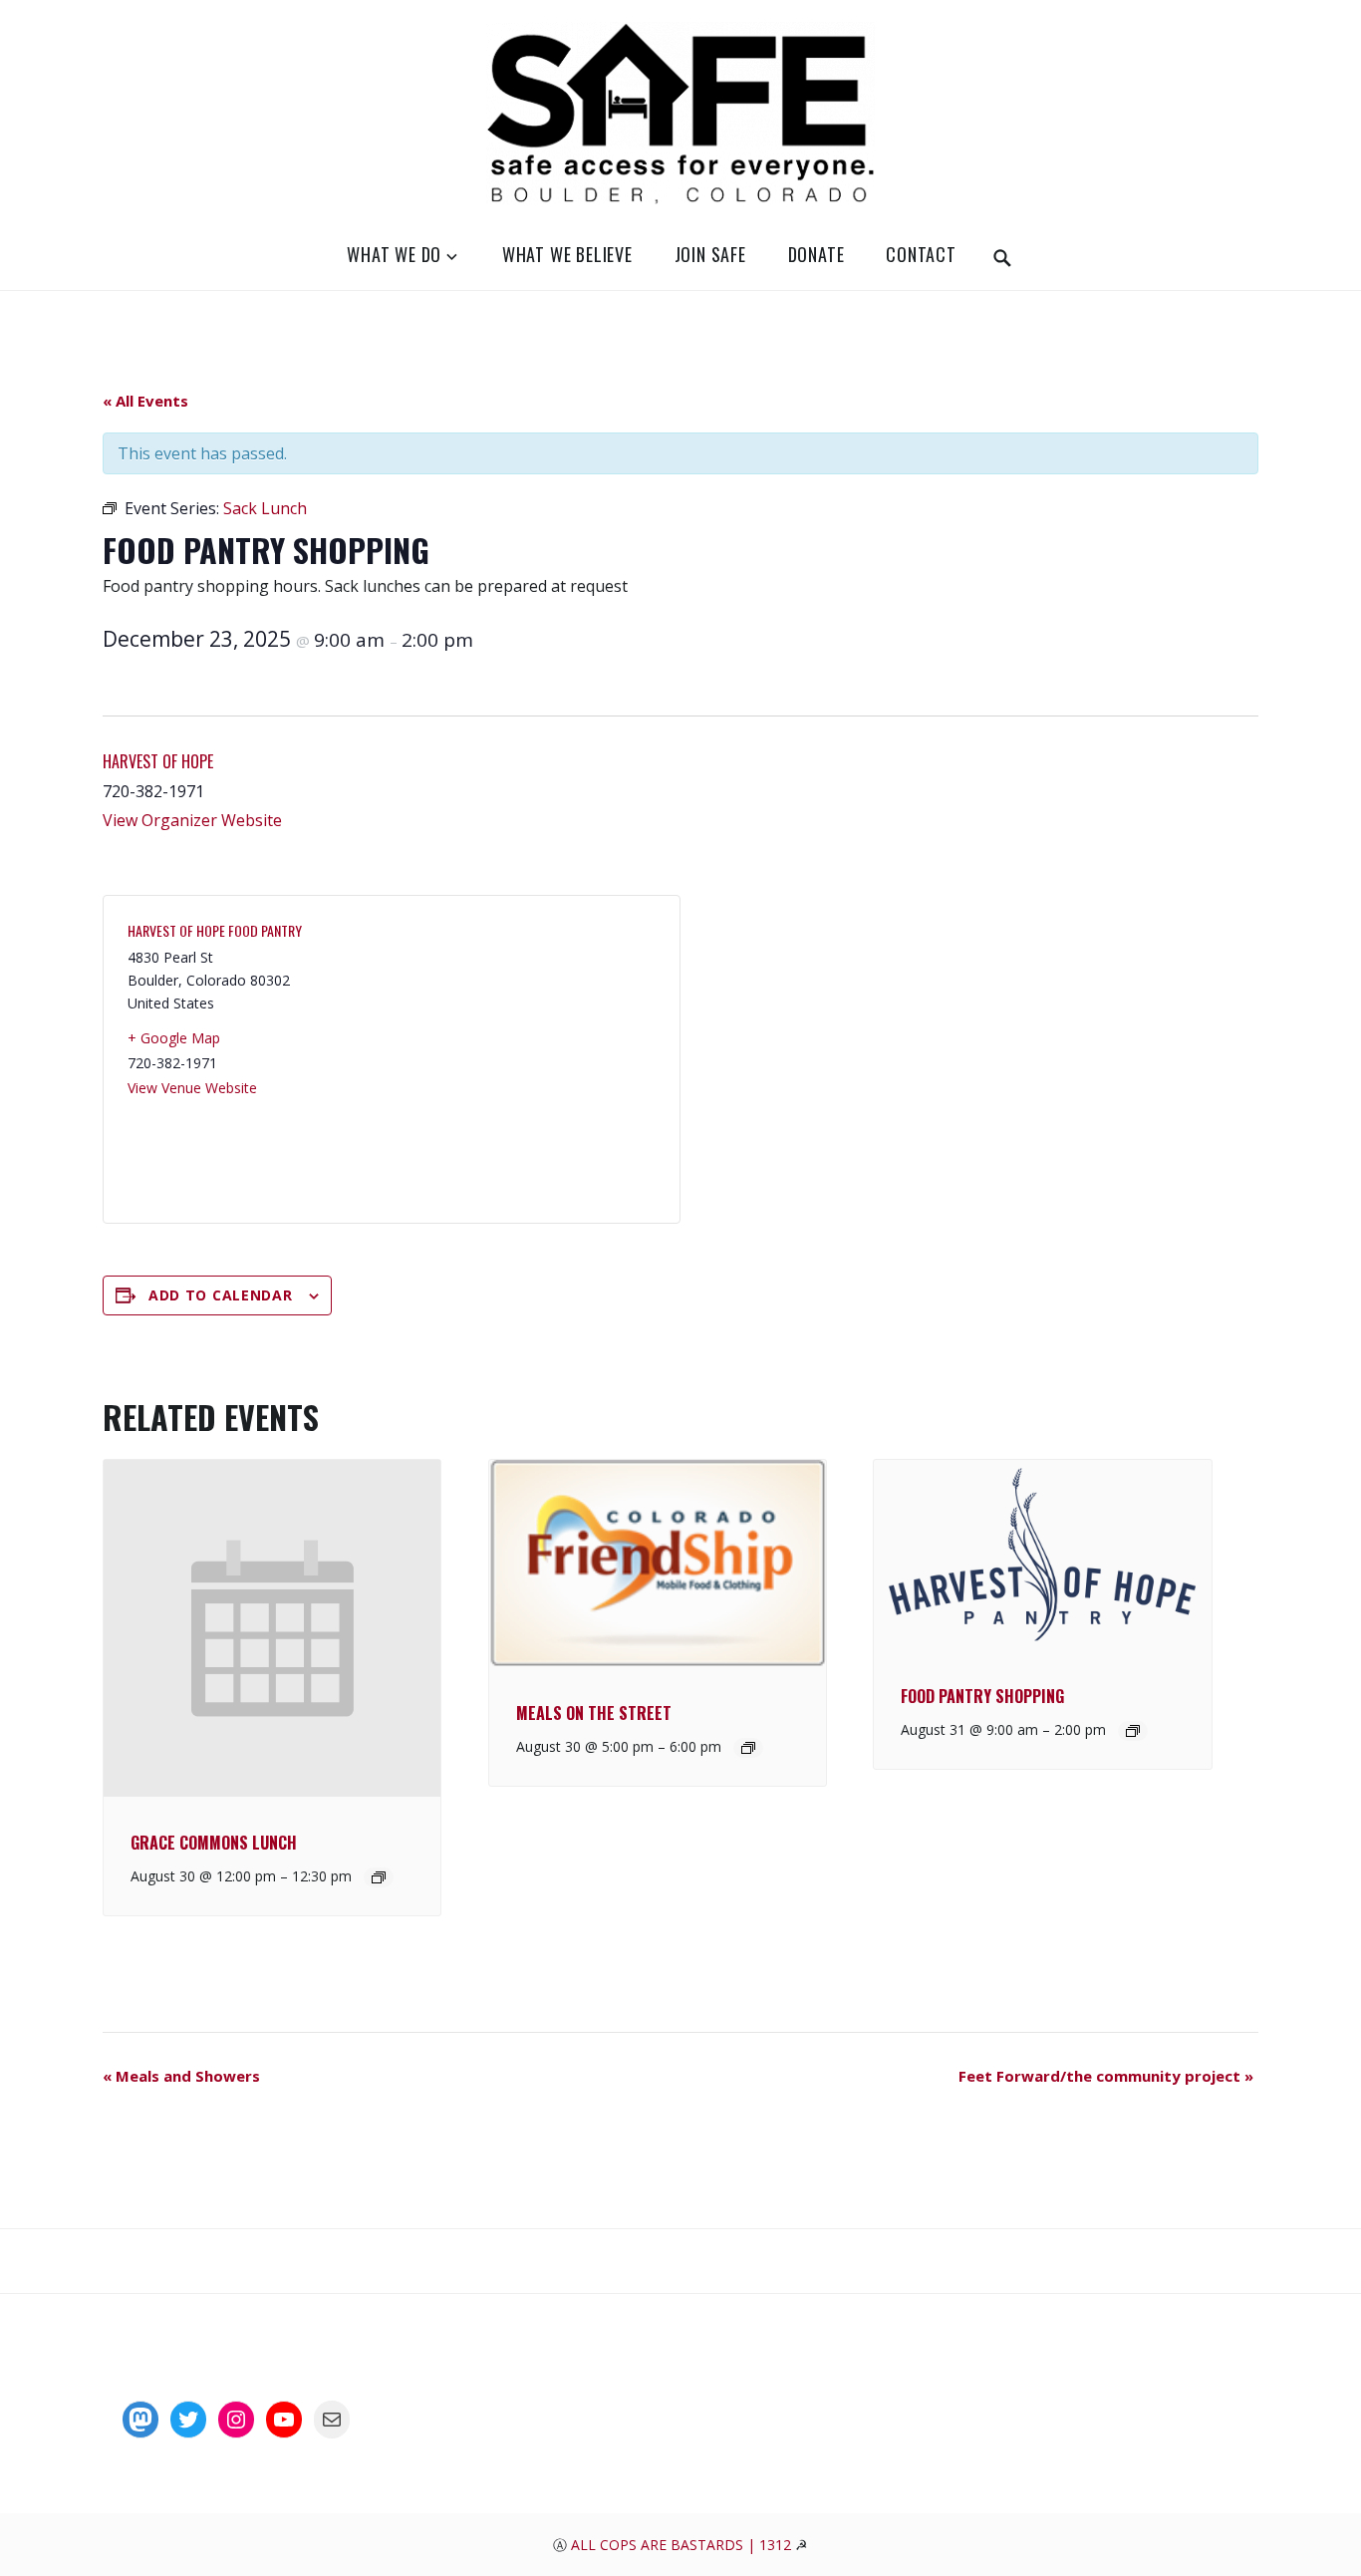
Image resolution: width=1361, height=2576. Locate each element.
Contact (921, 254)
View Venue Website (192, 1088)
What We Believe (567, 254)
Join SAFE (710, 254)
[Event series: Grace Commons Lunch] (379, 1877)
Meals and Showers (181, 2076)
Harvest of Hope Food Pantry (215, 930)
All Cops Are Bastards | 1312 (683, 2545)
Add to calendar (221, 1295)
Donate (817, 254)
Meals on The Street (594, 1713)
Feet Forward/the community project (1106, 2076)
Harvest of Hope (158, 761)
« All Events (145, 401)
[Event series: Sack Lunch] (1133, 1731)
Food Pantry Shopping (982, 1696)
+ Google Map (174, 1038)
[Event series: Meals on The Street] (748, 1748)
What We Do (394, 254)
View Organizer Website (192, 820)
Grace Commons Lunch (214, 1843)
